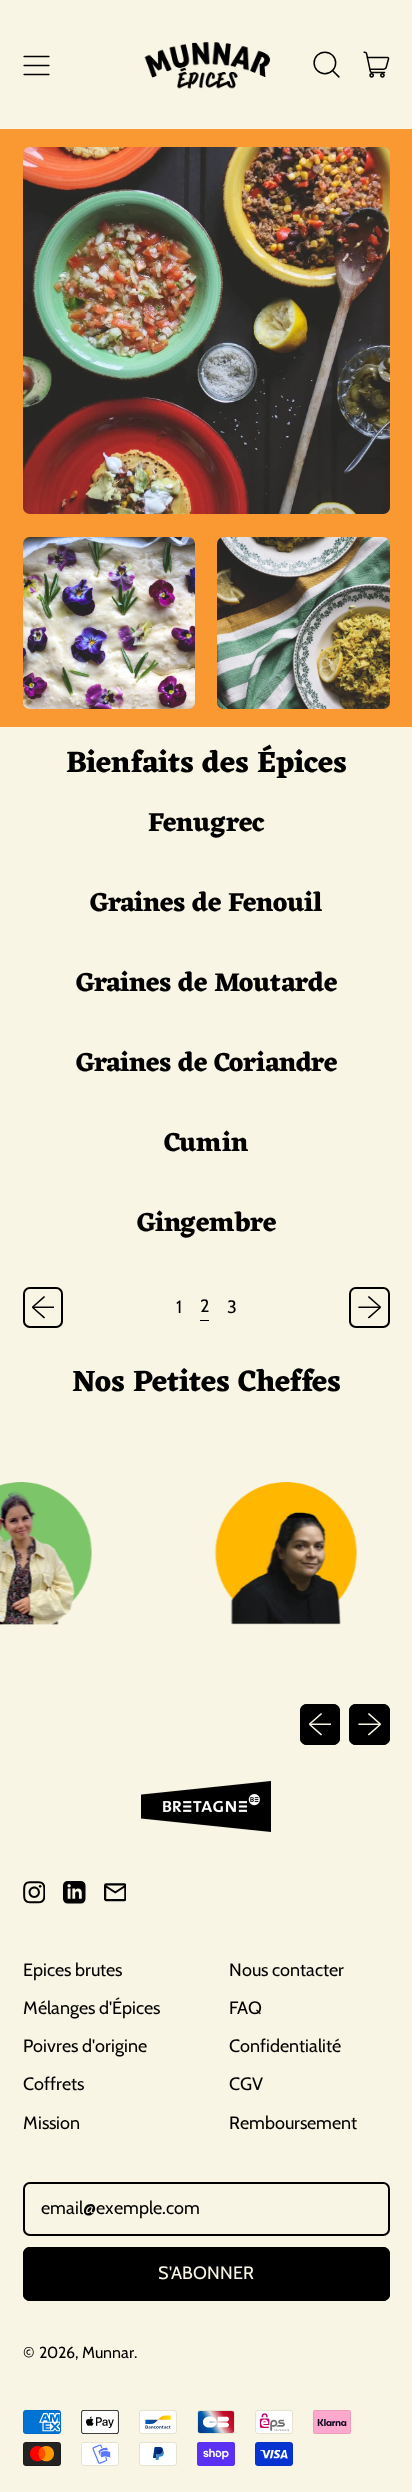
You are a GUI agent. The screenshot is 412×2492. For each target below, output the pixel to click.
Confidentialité (285, 2046)
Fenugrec (206, 824)
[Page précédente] (43, 1307)
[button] (327, 65)
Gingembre (206, 1224)
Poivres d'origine (85, 2046)
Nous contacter (286, 1970)
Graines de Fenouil (206, 904)
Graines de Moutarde (206, 984)
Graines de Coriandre (206, 1064)
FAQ (245, 2008)
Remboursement (293, 2123)
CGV (246, 2084)
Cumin (206, 1144)
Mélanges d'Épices (91, 2008)
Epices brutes (72, 1970)
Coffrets (53, 2084)
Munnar (108, 2352)
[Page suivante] (369, 1307)
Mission (51, 2123)
